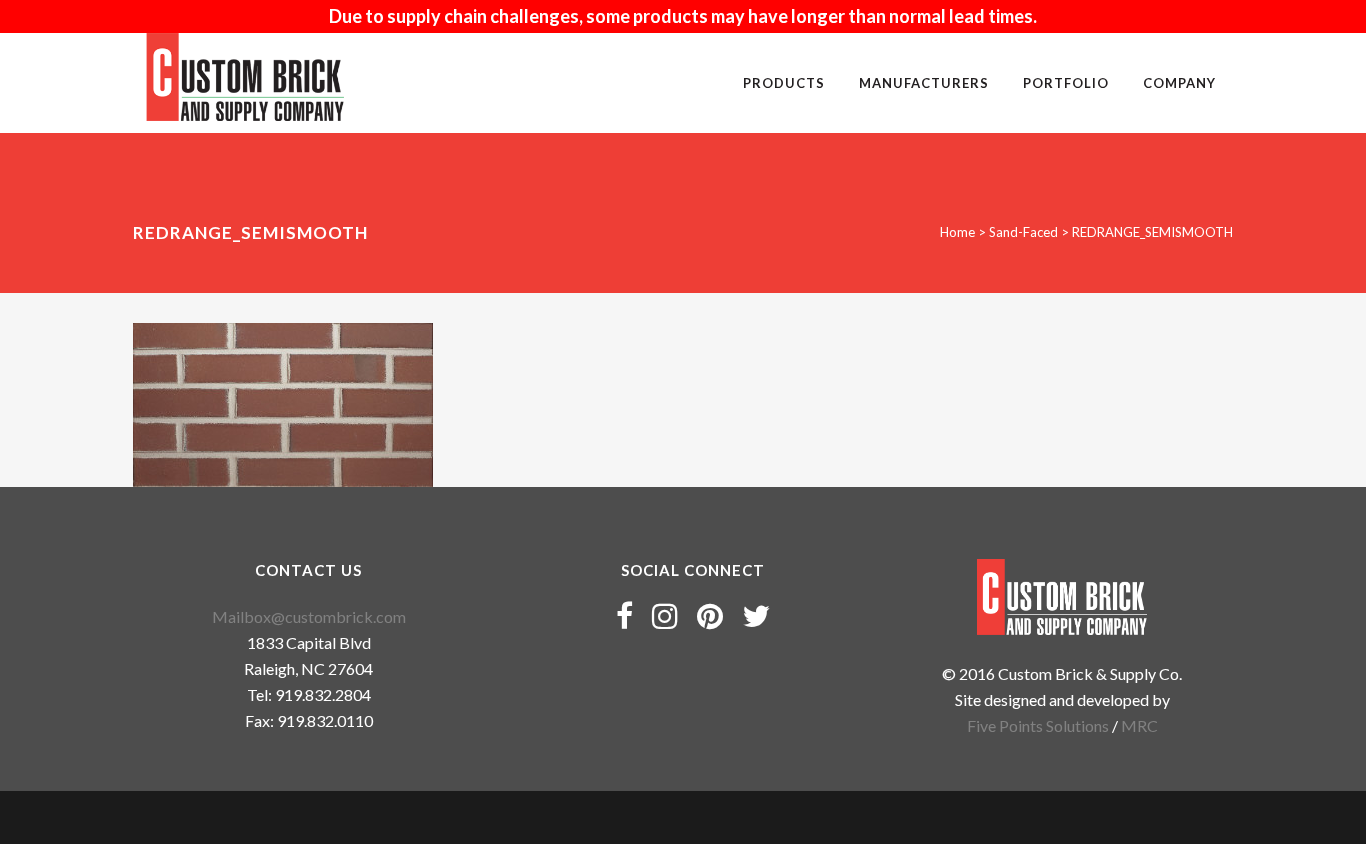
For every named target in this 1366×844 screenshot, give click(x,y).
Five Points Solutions (1038, 725)
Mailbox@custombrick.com (309, 616)
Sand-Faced (1023, 232)
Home (957, 232)
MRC (1139, 725)
